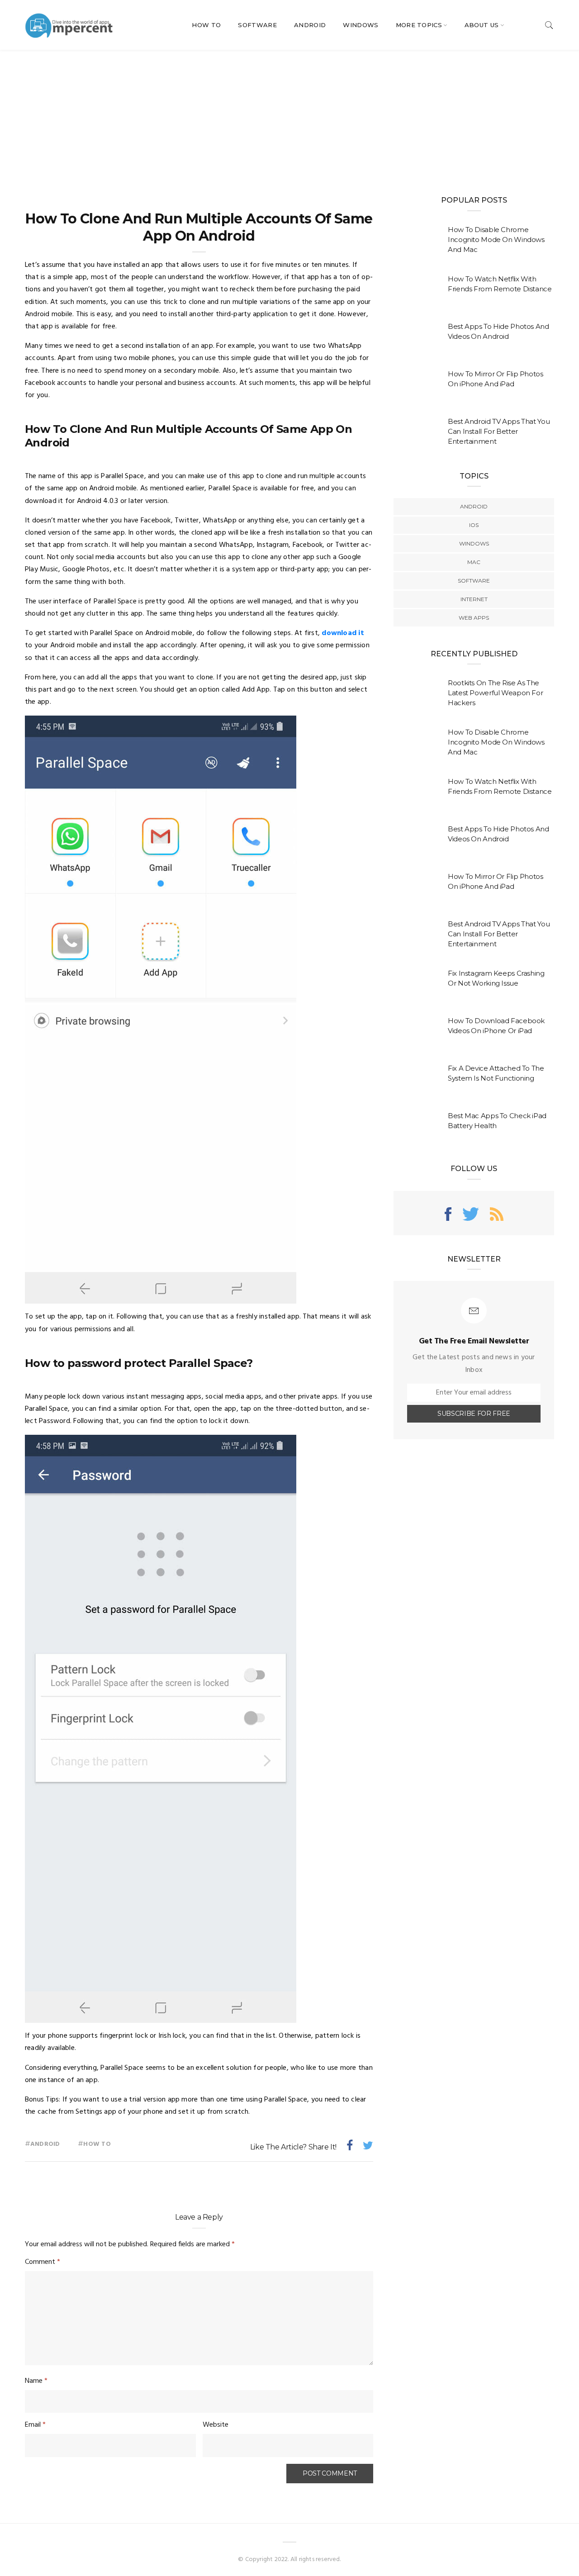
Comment (43, 2262)
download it (343, 633)
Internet (474, 599)
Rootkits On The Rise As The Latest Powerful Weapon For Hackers (495, 693)
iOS (474, 525)
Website (216, 2425)
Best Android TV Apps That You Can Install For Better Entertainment (499, 431)
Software (257, 25)
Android (310, 25)
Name (36, 2381)
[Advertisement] (289, 118)
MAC (474, 562)
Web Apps (474, 618)
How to (97, 2144)
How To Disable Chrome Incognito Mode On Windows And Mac (496, 240)
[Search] (549, 25)
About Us (482, 25)
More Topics (419, 25)
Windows (361, 25)
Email (35, 2425)
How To (206, 25)
